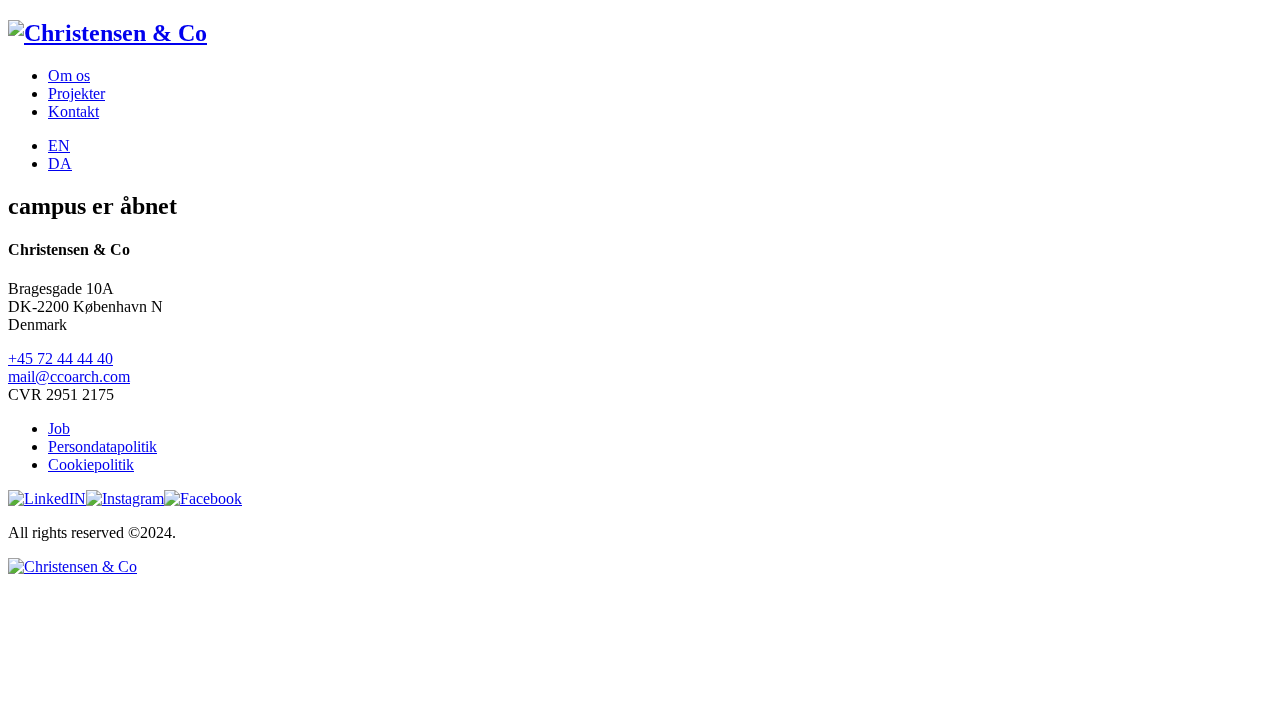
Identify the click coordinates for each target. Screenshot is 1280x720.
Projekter (76, 93)
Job (59, 428)
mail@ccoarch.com (69, 376)
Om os (69, 75)
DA (60, 163)
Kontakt (73, 111)
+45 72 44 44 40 (60, 358)
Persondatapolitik (102, 446)
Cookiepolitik (91, 464)
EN (59, 145)
